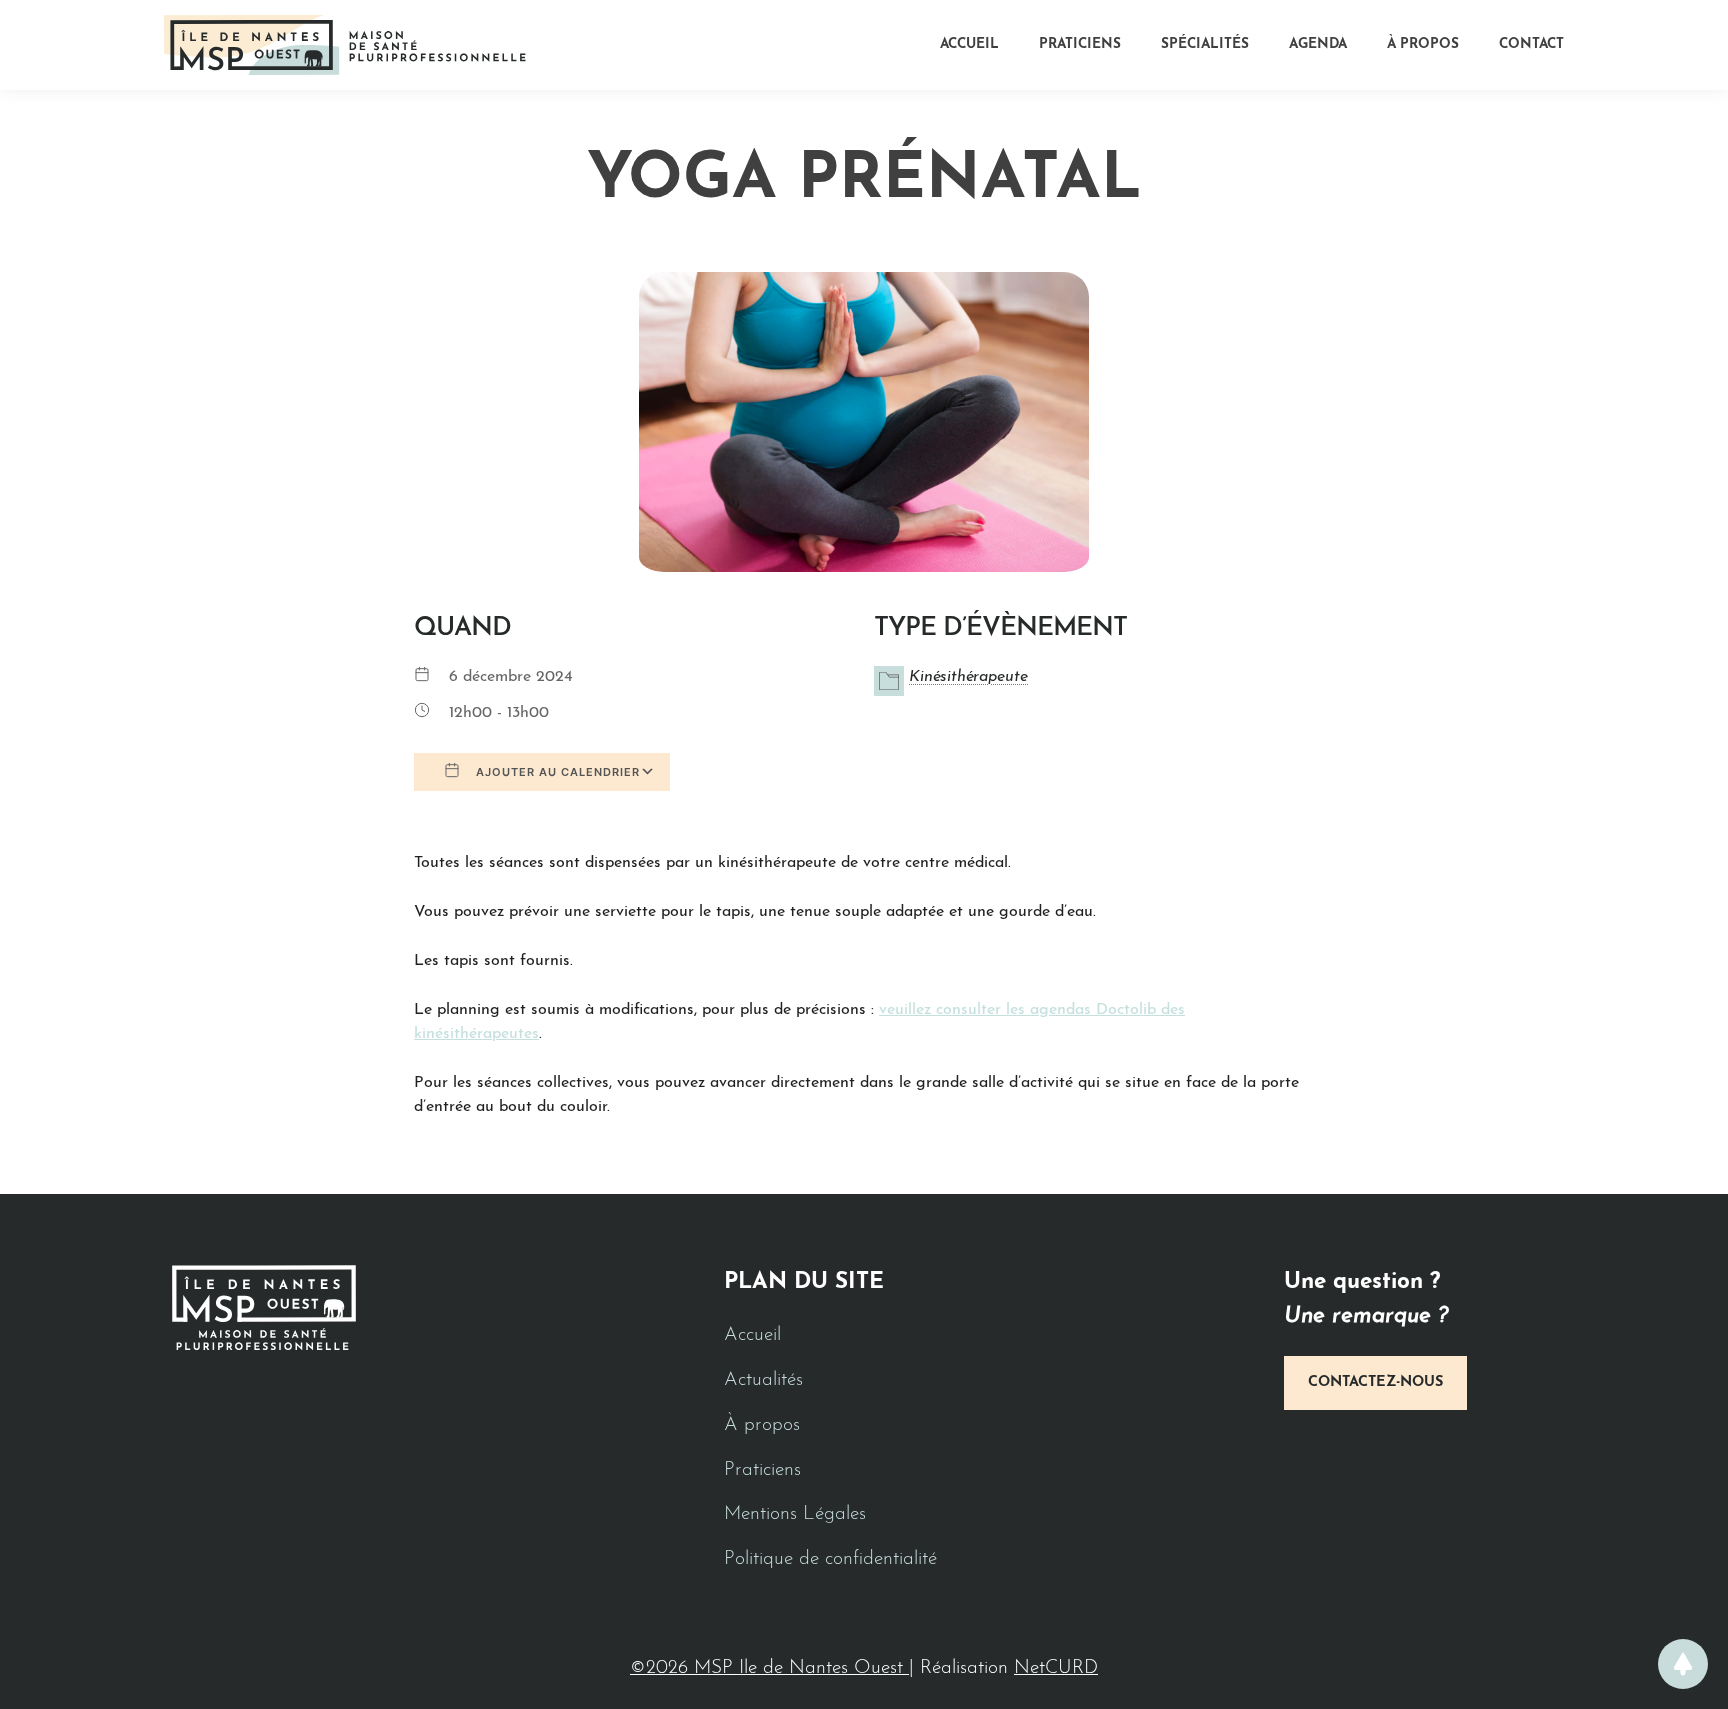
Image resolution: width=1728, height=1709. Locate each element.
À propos (1423, 44)
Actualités (763, 1380)
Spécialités (1205, 44)
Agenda (1318, 44)
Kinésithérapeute (968, 677)
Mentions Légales (795, 1514)
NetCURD (1056, 1668)
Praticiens (1080, 44)
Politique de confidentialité (830, 1559)
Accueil (969, 44)
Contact (1531, 44)
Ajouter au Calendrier (556, 772)
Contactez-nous (1375, 1382)
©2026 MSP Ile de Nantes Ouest (769, 1668)
